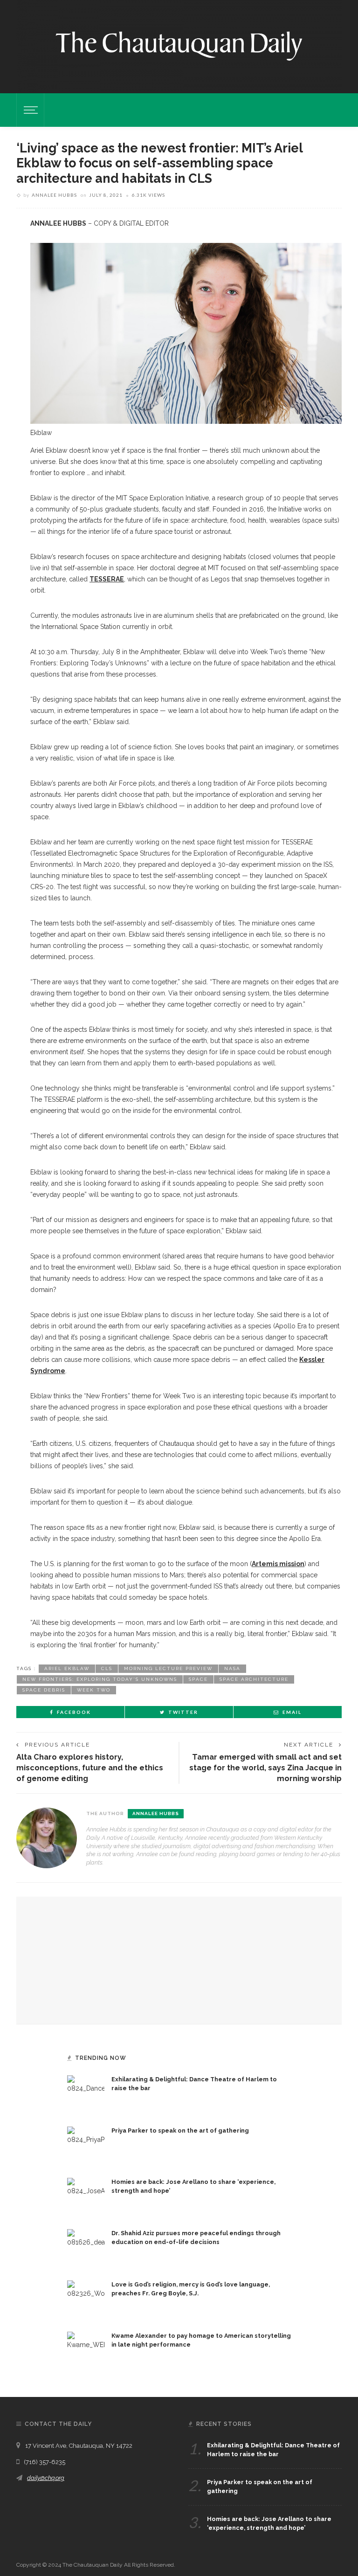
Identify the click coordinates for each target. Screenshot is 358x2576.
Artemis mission (278, 1564)
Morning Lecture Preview (168, 1668)
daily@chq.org (46, 2478)
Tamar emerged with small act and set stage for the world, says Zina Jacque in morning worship (265, 1768)
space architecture (254, 1679)
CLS (107, 1668)
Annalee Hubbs (54, 195)
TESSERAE (107, 579)
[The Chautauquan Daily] (179, 45)
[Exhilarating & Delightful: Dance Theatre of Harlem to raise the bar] (86, 2093)
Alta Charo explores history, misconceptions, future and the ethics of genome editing (90, 1768)
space (198, 1679)
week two (94, 1690)
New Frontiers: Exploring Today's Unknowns (100, 1679)
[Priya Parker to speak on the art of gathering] (86, 2145)
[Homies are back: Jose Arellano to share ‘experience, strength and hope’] (86, 2196)
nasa (232, 1668)
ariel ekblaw (67, 1668)
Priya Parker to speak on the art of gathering (180, 2131)
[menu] (29, 110)
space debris (44, 1690)
